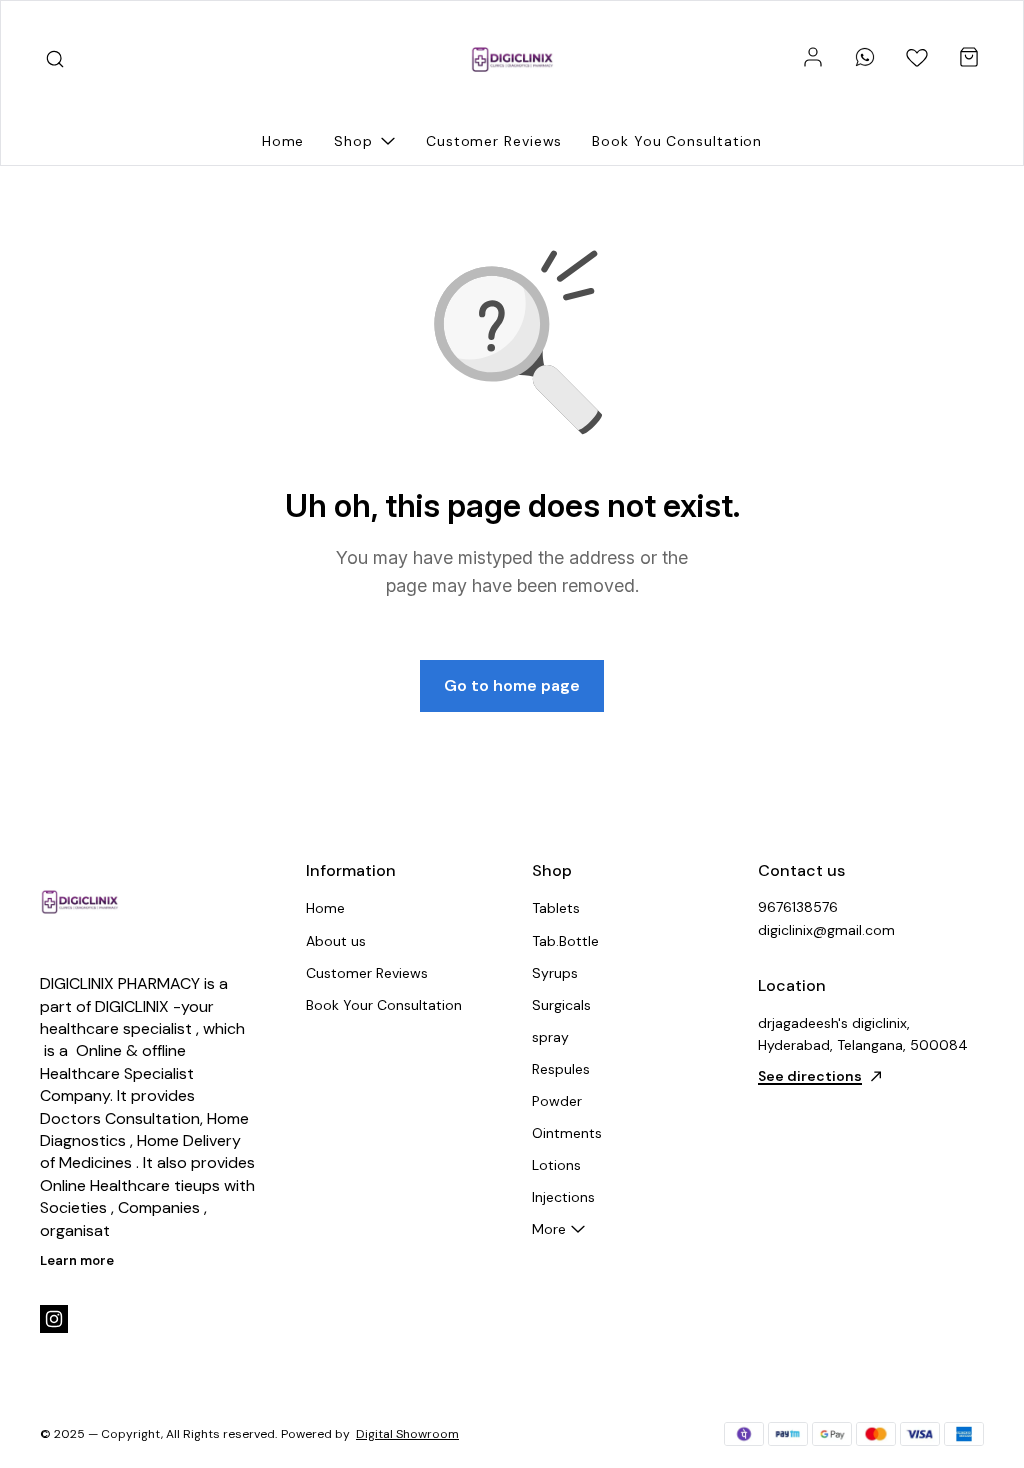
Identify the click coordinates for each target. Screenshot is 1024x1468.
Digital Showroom (407, 1434)
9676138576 (798, 907)
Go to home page (512, 685)
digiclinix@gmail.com (826, 930)
